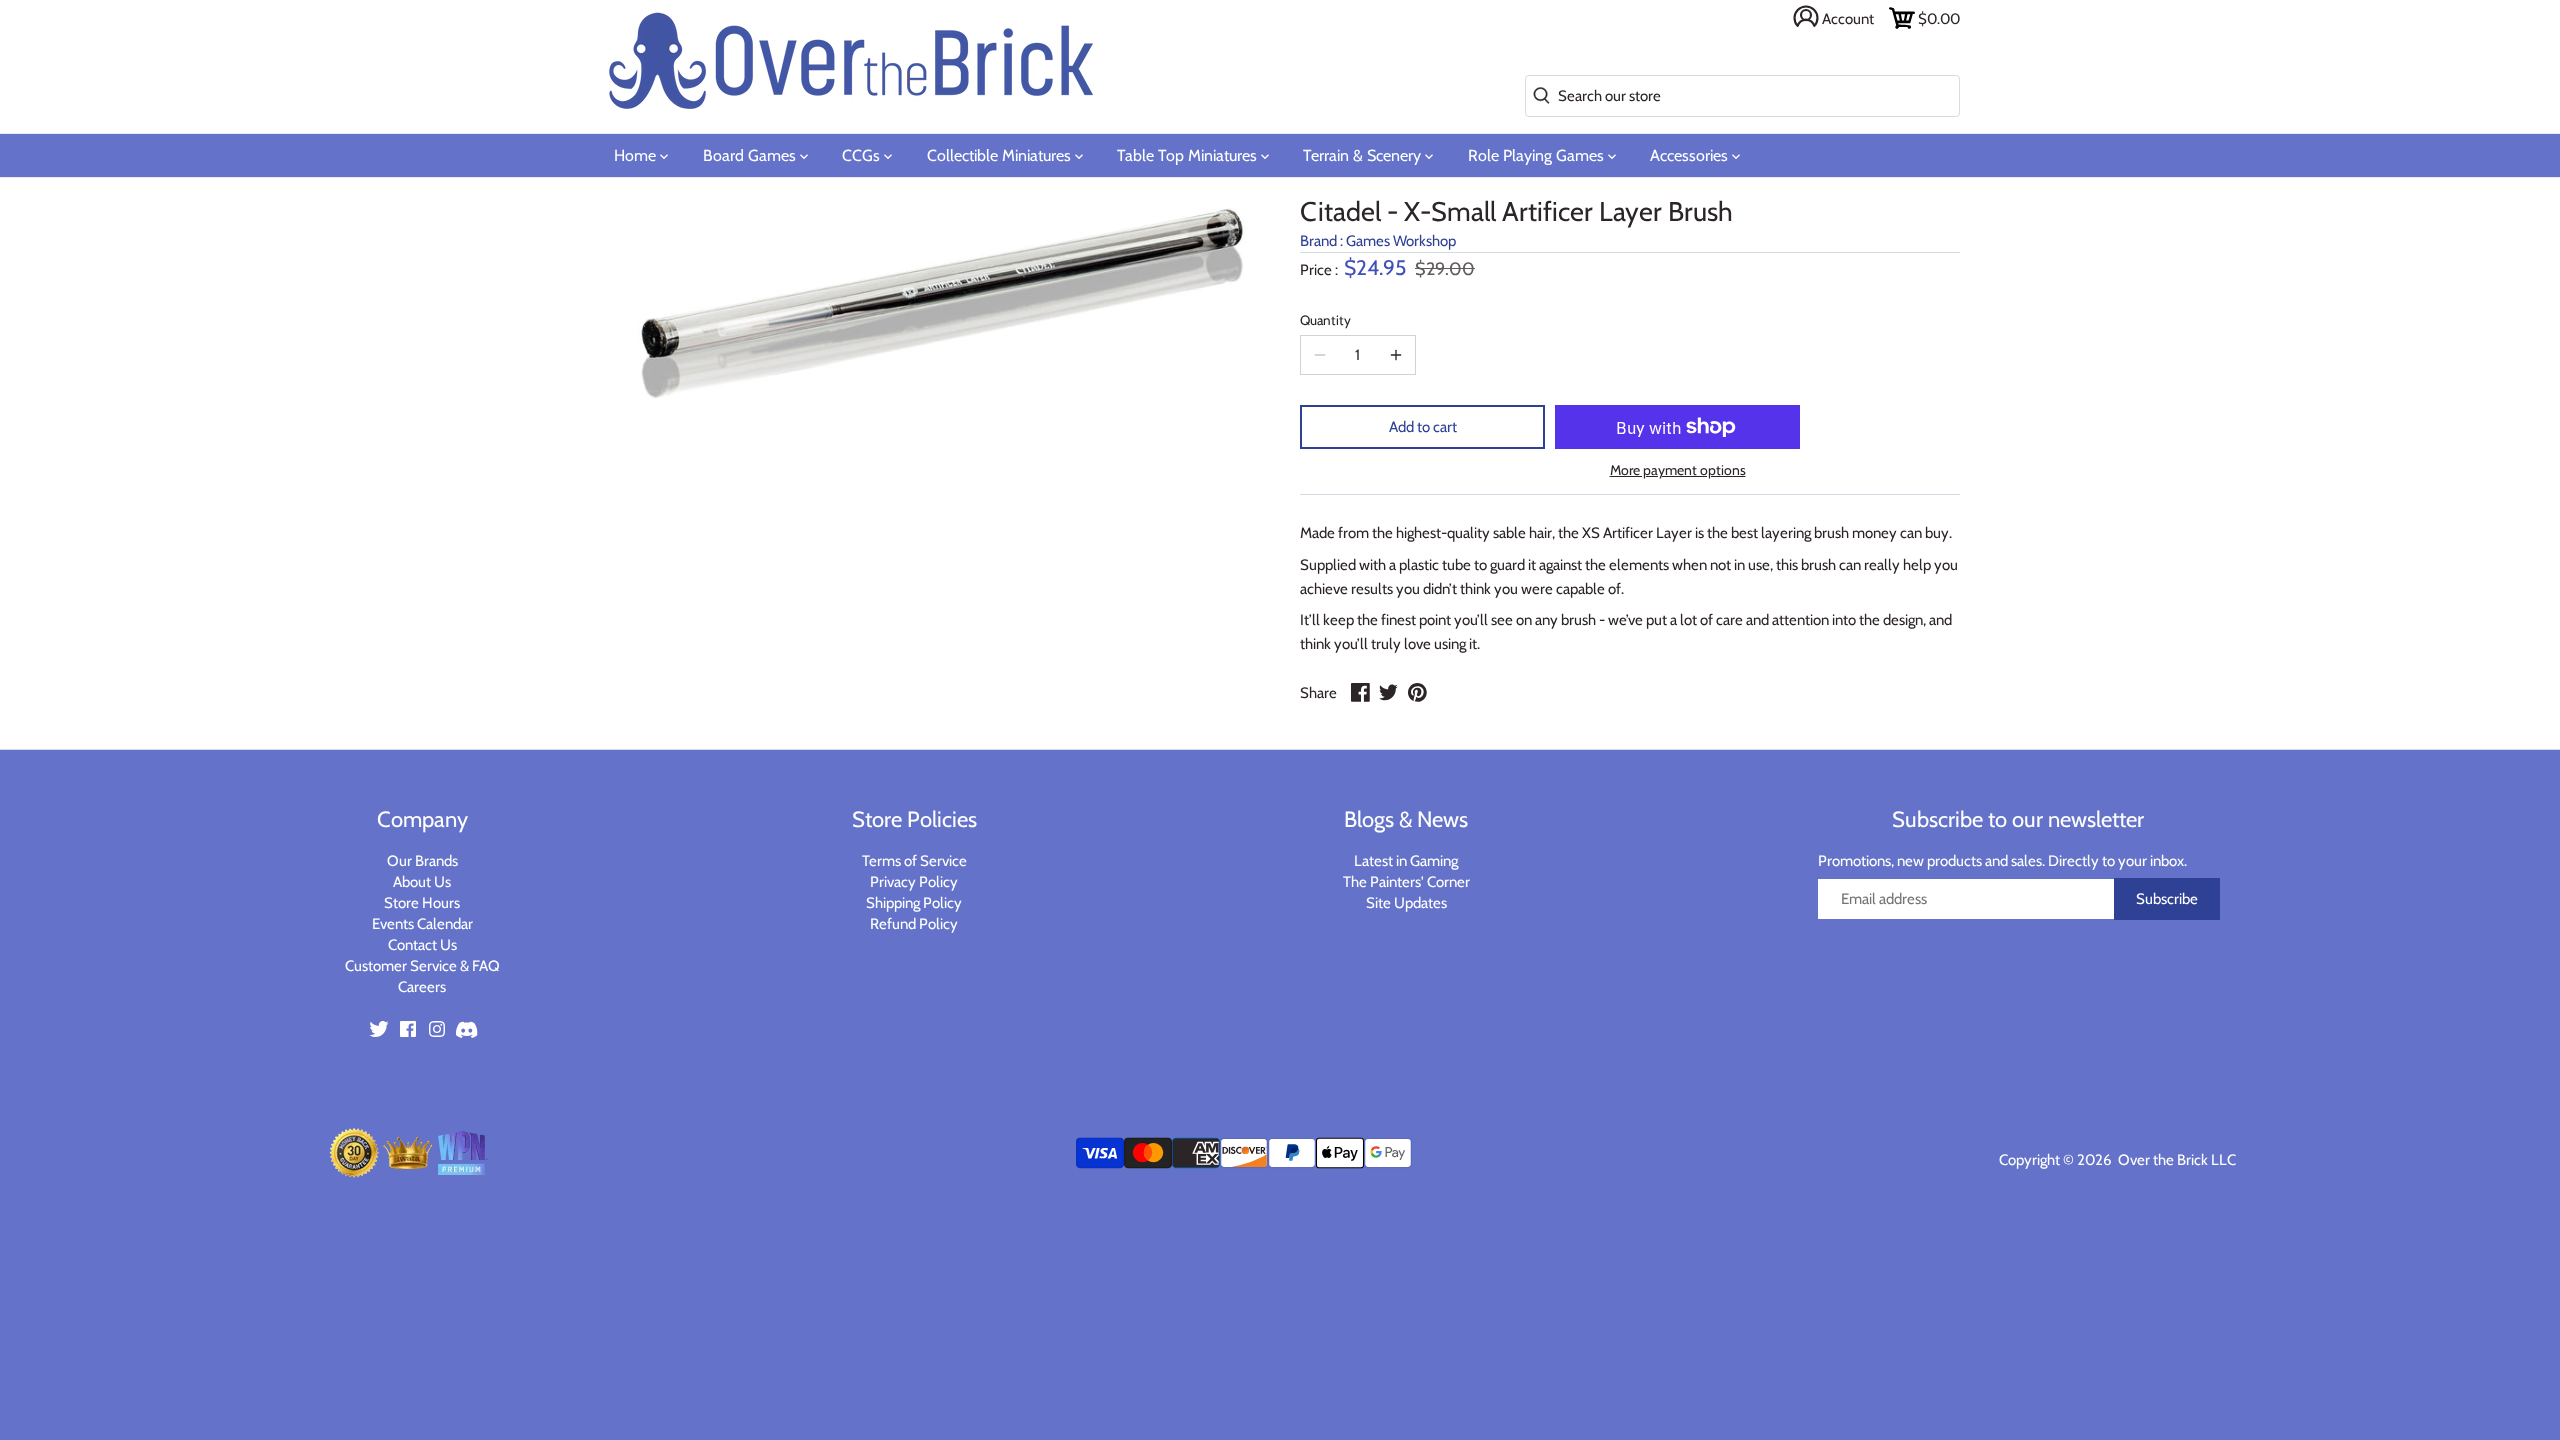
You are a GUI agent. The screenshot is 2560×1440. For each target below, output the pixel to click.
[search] (1537, 96)
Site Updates (1406, 903)
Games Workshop (1401, 241)
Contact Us (422, 945)
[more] (1396, 355)
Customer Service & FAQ (422, 966)
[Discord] (466, 1028)
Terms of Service (914, 861)
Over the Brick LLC (2175, 1160)
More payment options (1678, 470)
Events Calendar (422, 924)
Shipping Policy (914, 903)
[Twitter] (379, 1028)
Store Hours (422, 903)
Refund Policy (914, 924)
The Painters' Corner (1406, 882)
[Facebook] (408, 1028)
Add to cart (1423, 427)
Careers (422, 987)
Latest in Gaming (1406, 861)
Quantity (1325, 320)
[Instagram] (437, 1028)
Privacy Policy (914, 882)
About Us (422, 882)
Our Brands (422, 861)
